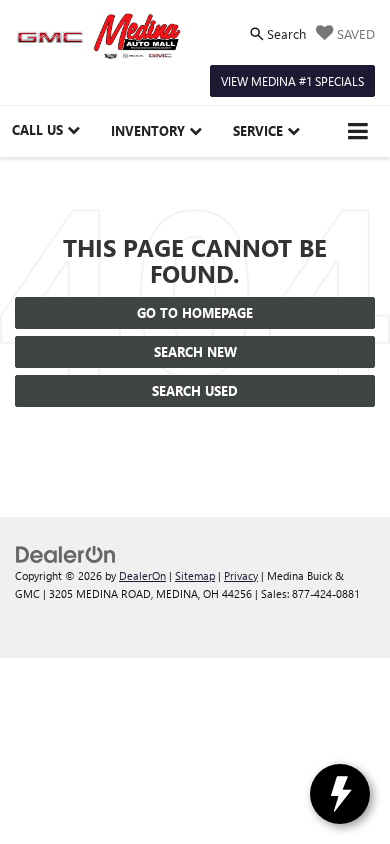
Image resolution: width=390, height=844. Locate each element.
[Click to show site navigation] (358, 131)
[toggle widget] (340, 794)
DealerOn (142, 575)
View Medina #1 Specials (292, 81)
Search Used (195, 390)
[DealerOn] (66, 552)
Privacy (241, 575)
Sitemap (195, 575)
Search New (195, 351)
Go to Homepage (195, 312)
